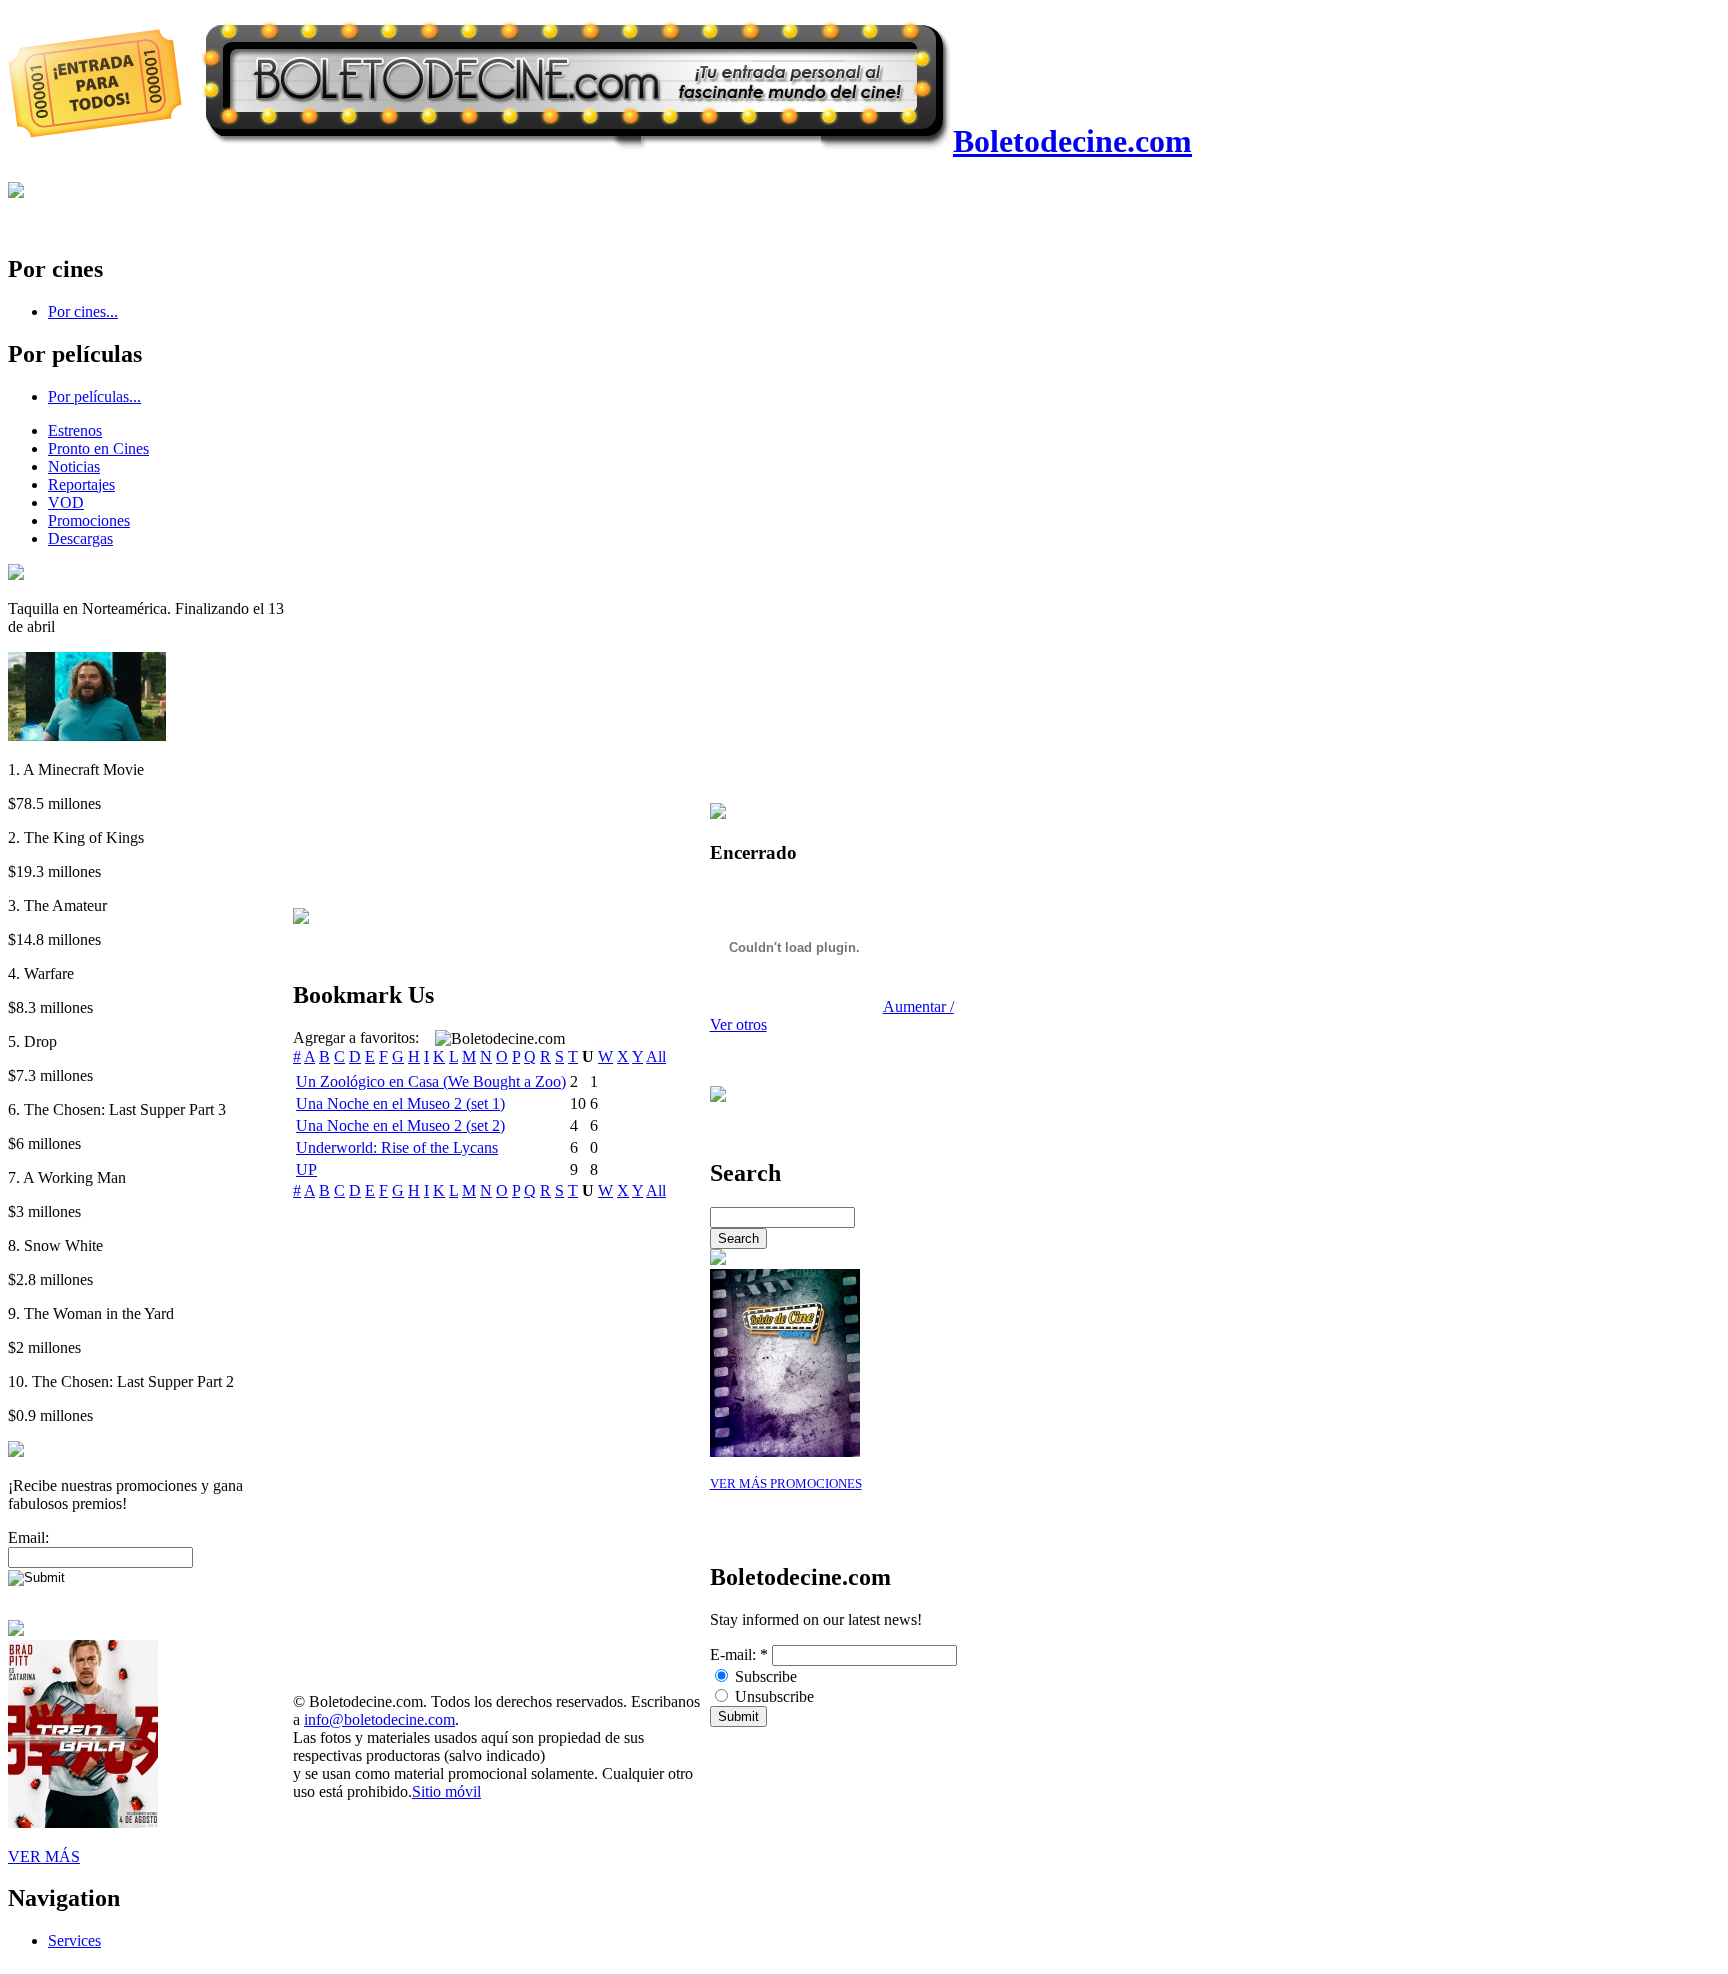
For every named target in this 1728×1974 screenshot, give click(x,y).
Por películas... (94, 396)
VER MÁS (44, 1856)
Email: (28, 1537)
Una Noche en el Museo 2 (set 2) (400, 1125)
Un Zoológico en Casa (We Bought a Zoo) (431, 1081)
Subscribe (764, 1676)
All (656, 1056)
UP (306, 1169)
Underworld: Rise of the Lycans (397, 1147)
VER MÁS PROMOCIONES (786, 1484)
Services (74, 1940)
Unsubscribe (772, 1696)
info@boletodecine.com (379, 1719)
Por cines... (83, 311)
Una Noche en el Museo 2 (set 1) (400, 1103)
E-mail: (739, 1654)
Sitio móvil (446, 1791)
